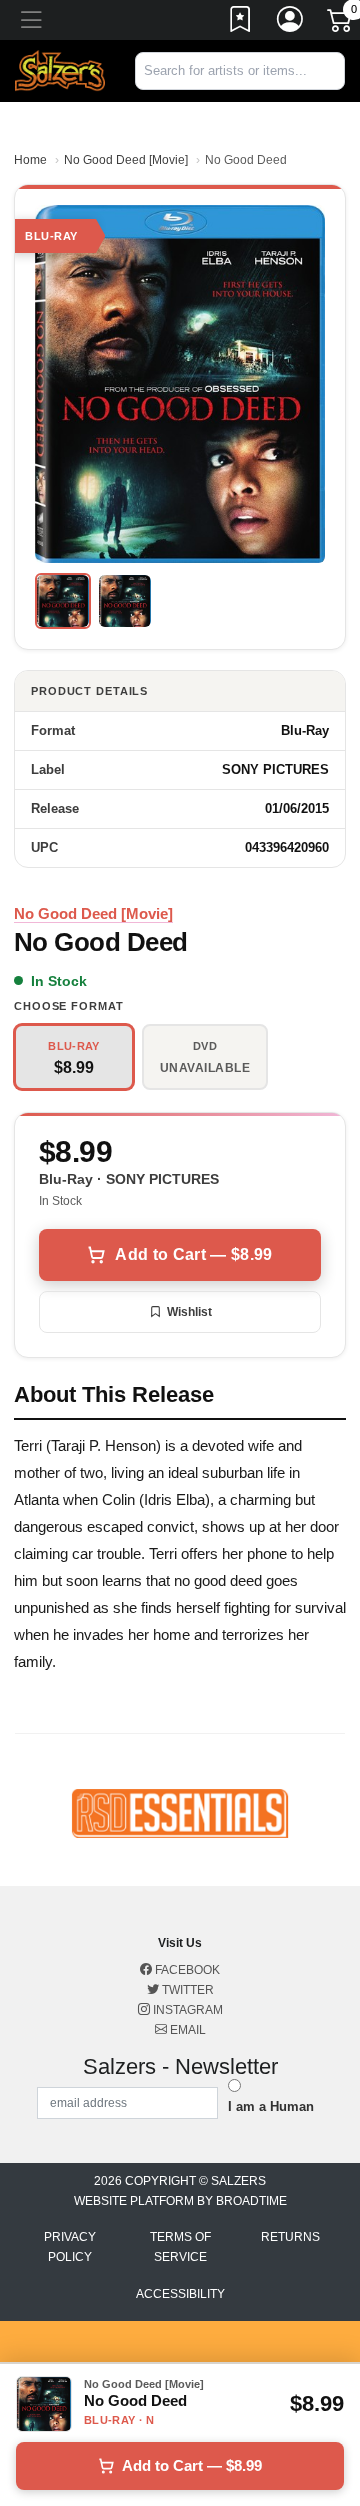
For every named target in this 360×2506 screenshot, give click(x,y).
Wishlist (189, 1312)
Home (30, 160)
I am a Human (271, 2106)
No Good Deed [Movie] (126, 160)
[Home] (60, 70)
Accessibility (180, 2294)
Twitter (186, 1990)
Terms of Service (180, 2247)
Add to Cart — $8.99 (193, 1254)
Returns (290, 2237)
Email (186, 2030)
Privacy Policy (70, 2247)
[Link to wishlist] (241, 23)
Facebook (186, 1970)
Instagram (186, 2010)
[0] (341, 24)
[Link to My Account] (291, 23)
